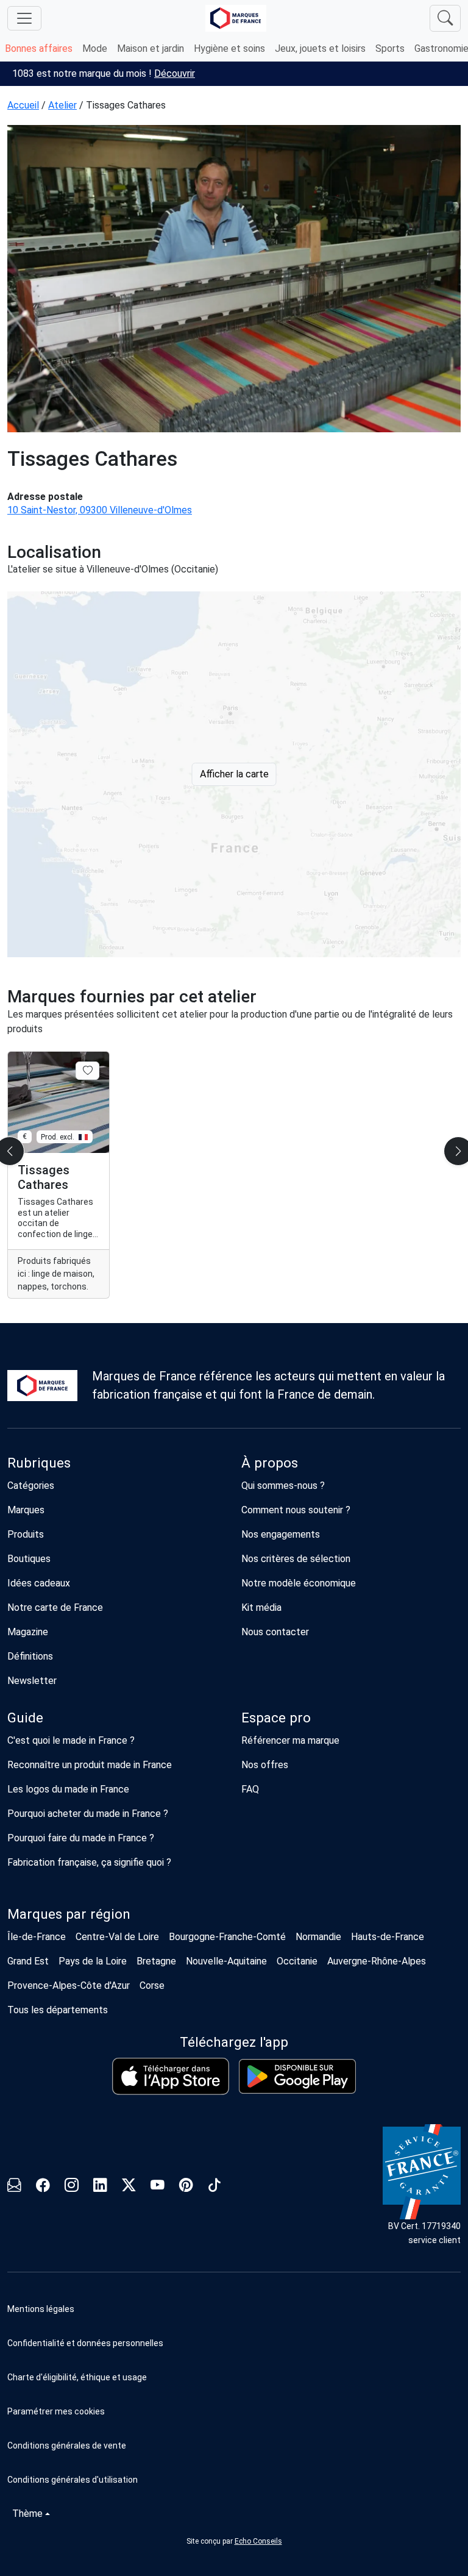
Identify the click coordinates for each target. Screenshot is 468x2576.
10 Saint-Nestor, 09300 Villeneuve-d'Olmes (100, 510)
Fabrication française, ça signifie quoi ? (89, 1862)
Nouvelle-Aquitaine (226, 1961)
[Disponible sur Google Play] (297, 2076)
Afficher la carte (234, 774)
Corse (152, 1986)
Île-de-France (37, 1937)
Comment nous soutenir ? (296, 1510)
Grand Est (28, 1961)
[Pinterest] (186, 2187)
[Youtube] (158, 2187)
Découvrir (175, 73)
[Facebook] (43, 2187)
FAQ (250, 1789)
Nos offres (265, 1765)
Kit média (261, 1607)
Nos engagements (281, 1534)
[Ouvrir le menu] (24, 18)
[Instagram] (72, 2187)
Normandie (318, 1937)
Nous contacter (275, 1632)
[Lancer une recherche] (445, 18)
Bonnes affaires (39, 48)
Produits (26, 1534)
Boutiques (29, 1559)
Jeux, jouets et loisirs (320, 48)
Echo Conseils (258, 2541)
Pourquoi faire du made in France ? (81, 1838)
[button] (234, 2411)
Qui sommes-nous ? (283, 1486)
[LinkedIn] (100, 2187)
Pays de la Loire (93, 1961)
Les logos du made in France (68, 1789)
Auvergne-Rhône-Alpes (377, 1961)
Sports (390, 48)
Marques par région (69, 1914)
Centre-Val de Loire (117, 1937)
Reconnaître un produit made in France (90, 1765)
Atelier (62, 105)
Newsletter (32, 1681)
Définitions (30, 1656)
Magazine (28, 1632)
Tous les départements (58, 2010)
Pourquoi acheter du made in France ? (88, 1814)
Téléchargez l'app (234, 2042)
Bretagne (156, 1961)
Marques (26, 1510)
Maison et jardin (151, 48)
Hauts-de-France (388, 1937)
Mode (95, 48)
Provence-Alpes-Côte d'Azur (69, 1986)
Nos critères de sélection (296, 1559)
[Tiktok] (215, 2187)
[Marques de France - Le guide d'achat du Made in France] (236, 18)
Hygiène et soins (229, 48)
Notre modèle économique (299, 1583)
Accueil (23, 105)
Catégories (31, 1486)
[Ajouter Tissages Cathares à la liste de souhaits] (87, 1071)
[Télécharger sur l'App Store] (171, 2076)
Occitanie (297, 1961)
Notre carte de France (55, 1607)
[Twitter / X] (129, 2187)
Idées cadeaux (39, 1583)
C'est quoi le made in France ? (71, 1740)
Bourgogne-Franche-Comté (227, 1937)
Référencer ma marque (290, 1740)
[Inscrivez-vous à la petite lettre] (14, 2187)
